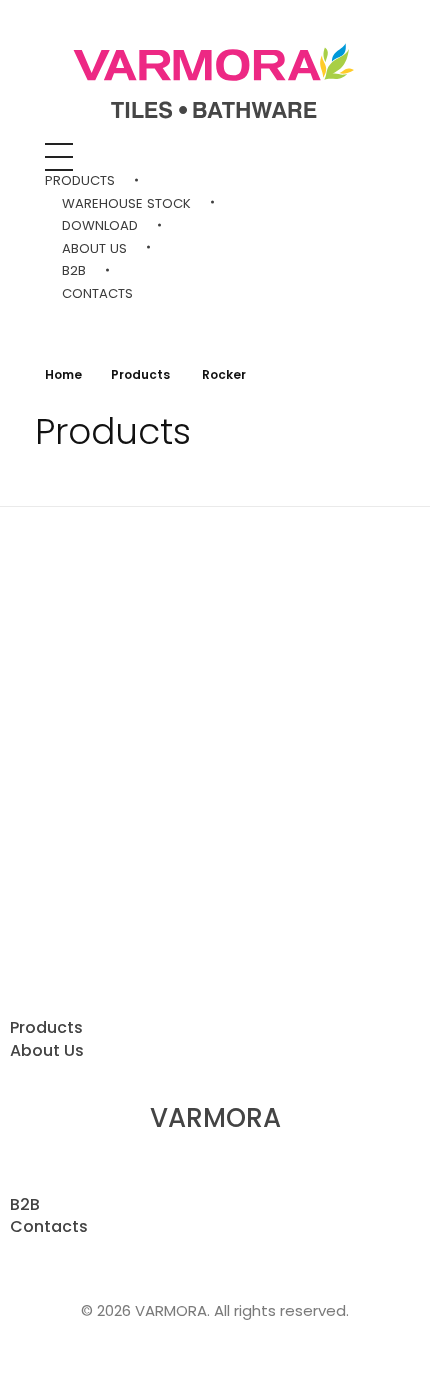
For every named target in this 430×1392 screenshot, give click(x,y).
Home (63, 374)
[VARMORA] (215, 83)
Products (140, 374)
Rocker (64, 844)
